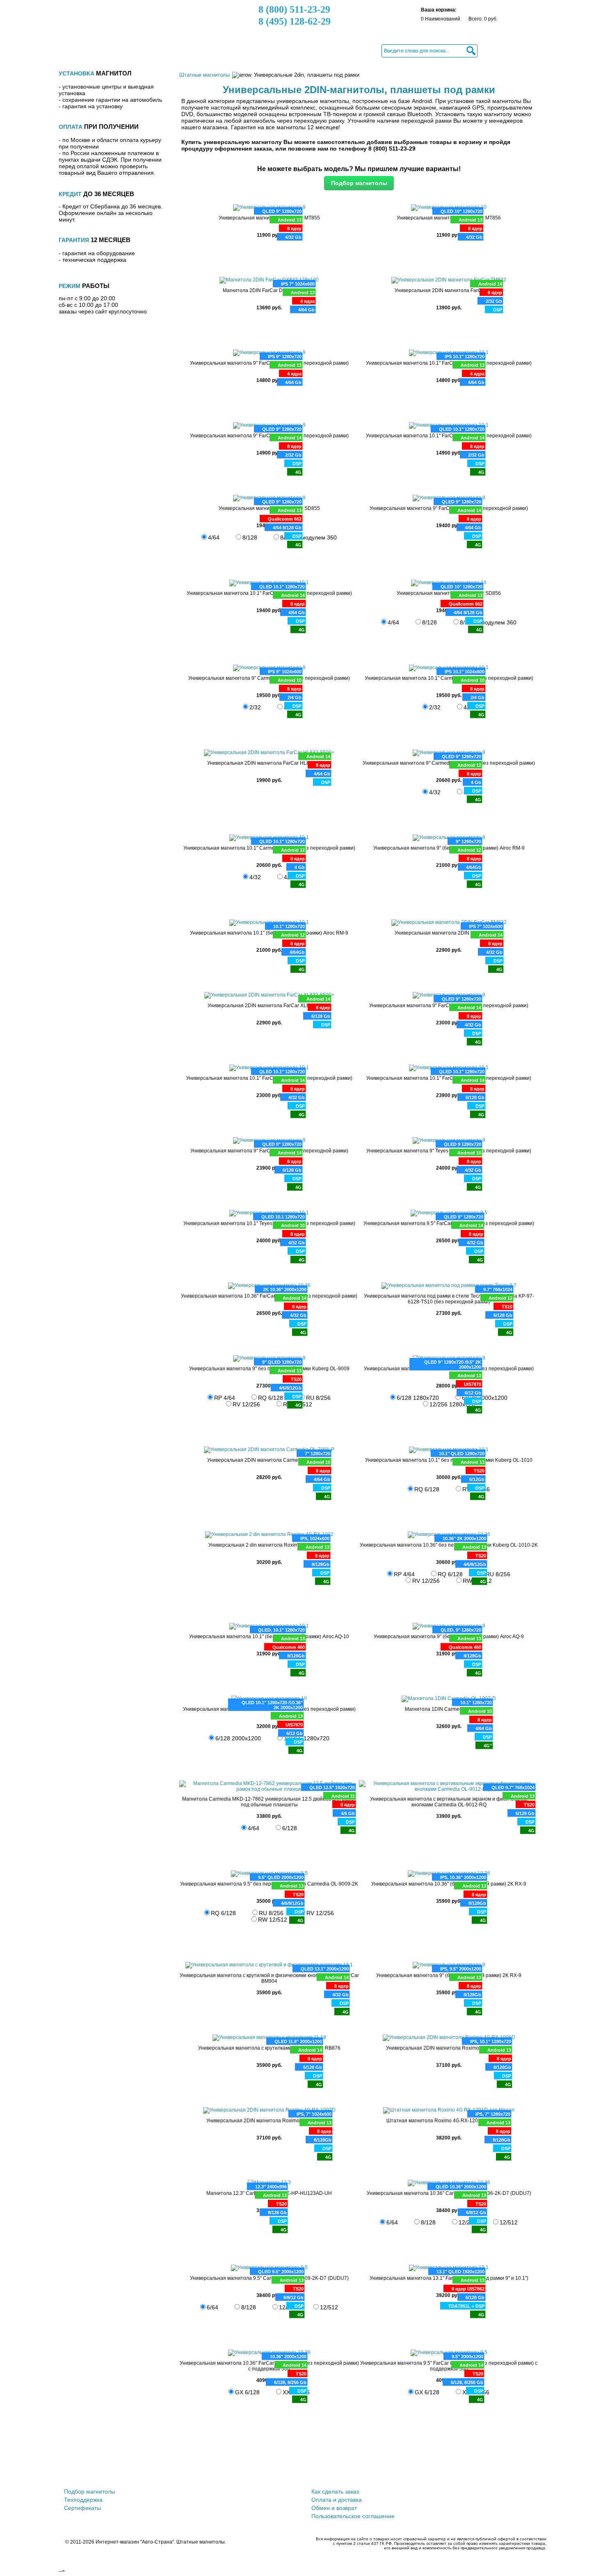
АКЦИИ (150, 50)
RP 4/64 (225, 1398)
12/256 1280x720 (307, 1738)
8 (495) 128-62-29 (295, 21)
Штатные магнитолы (204, 75)
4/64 (214, 537)
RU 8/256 (318, 1398)
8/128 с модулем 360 (308, 537)
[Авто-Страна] (114, 23)
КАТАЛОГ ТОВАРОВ (99, 50)
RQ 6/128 (223, 1913)
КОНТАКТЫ (347, 50)
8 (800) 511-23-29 (294, 9)
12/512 (509, 2222)
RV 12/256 (320, 1913)
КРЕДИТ (261, 50)
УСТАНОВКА (302, 50)
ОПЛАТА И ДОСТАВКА (205, 50)
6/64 (392, 2222)
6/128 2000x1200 (485, 1398)
